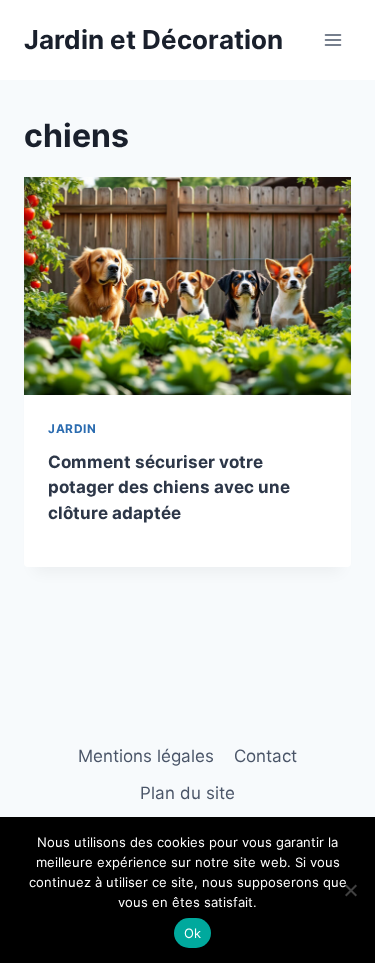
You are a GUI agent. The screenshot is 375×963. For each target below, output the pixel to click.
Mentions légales (146, 756)
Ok (193, 933)
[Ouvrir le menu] (332, 39)
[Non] (350, 890)
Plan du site (187, 793)
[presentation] (187, 286)
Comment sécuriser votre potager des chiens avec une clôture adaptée (169, 487)
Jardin (72, 428)
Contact (265, 756)
